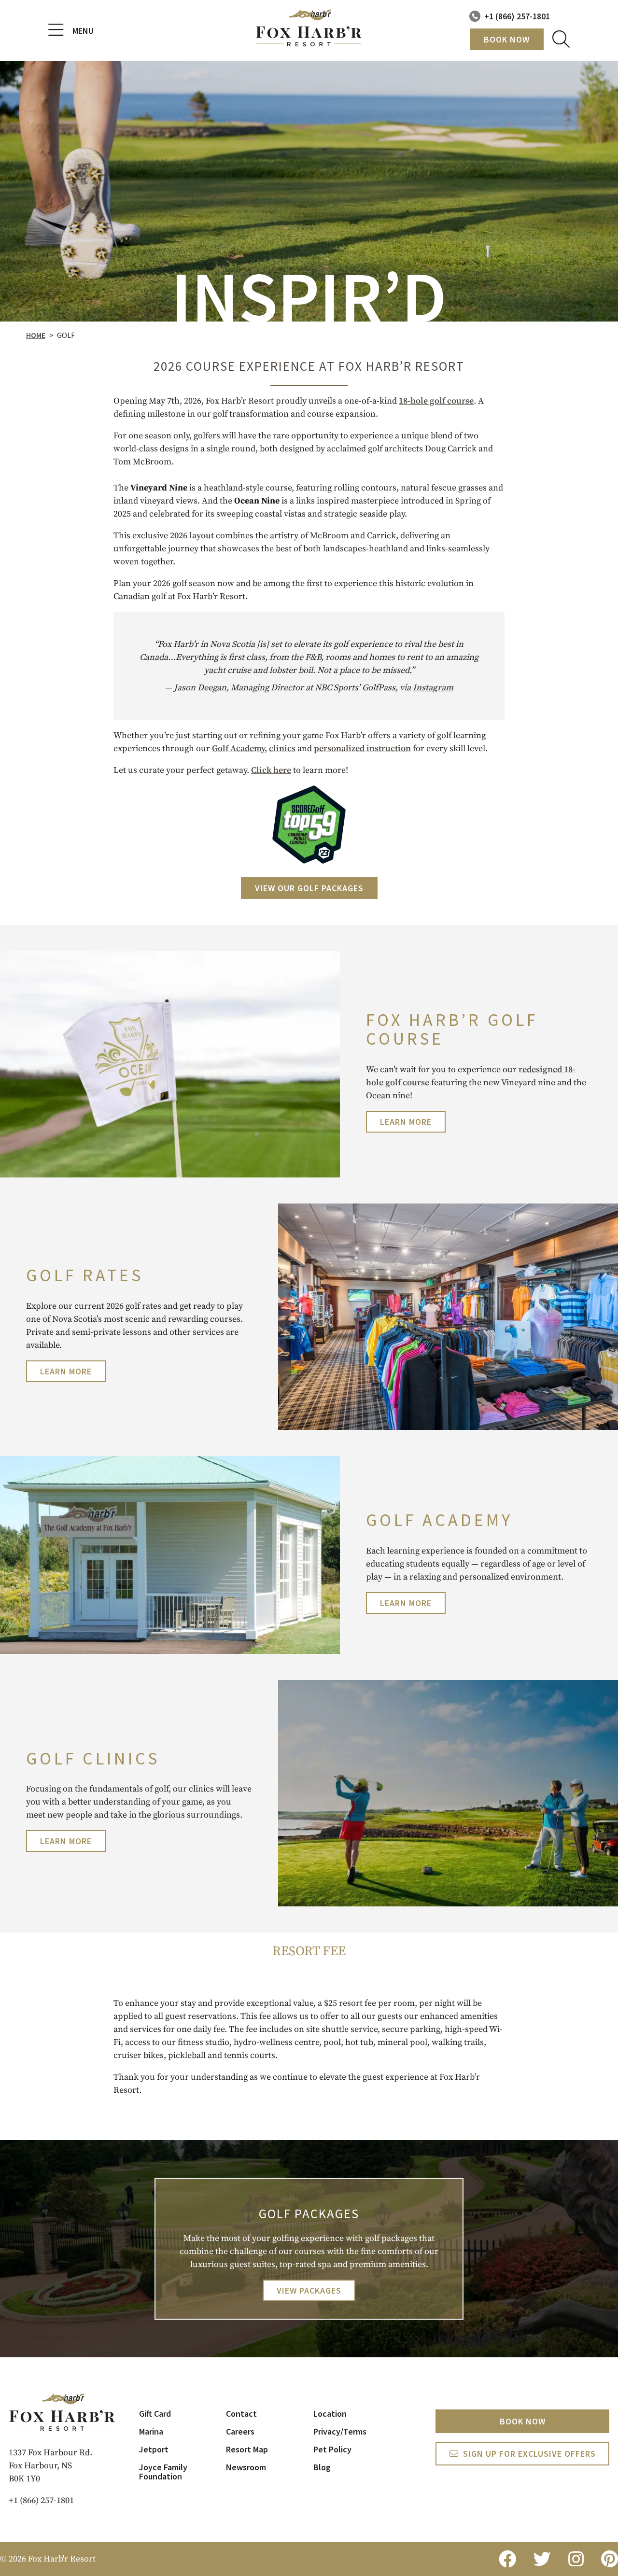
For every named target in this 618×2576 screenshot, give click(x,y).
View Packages (309, 2290)
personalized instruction (362, 749)
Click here (271, 770)
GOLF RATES (85, 1275)
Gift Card (155, 2414)
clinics (282, 749)
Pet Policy (332, 2449)
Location (330, 2414)
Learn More (406, 1122)
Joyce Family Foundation (163, 2472)
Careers (240, 2431)
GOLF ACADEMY (439, 1520)
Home (36, 335)
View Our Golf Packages (309, 888)
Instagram (433, 688)
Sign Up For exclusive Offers (529, 2454)
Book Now (507, 39)
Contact (241, 2414)
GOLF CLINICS (93, 1758)
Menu (83, 31)
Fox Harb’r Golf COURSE (452, 1029)
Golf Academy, (239, 749)
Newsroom (246, 2467)
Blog (322, 2467)
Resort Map (247, 2449)
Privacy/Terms (340, 2431)
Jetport (154, 2449)
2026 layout (192, 536)
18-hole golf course (436, 401)
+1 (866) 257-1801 (517, 16)
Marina (151, 2431)
